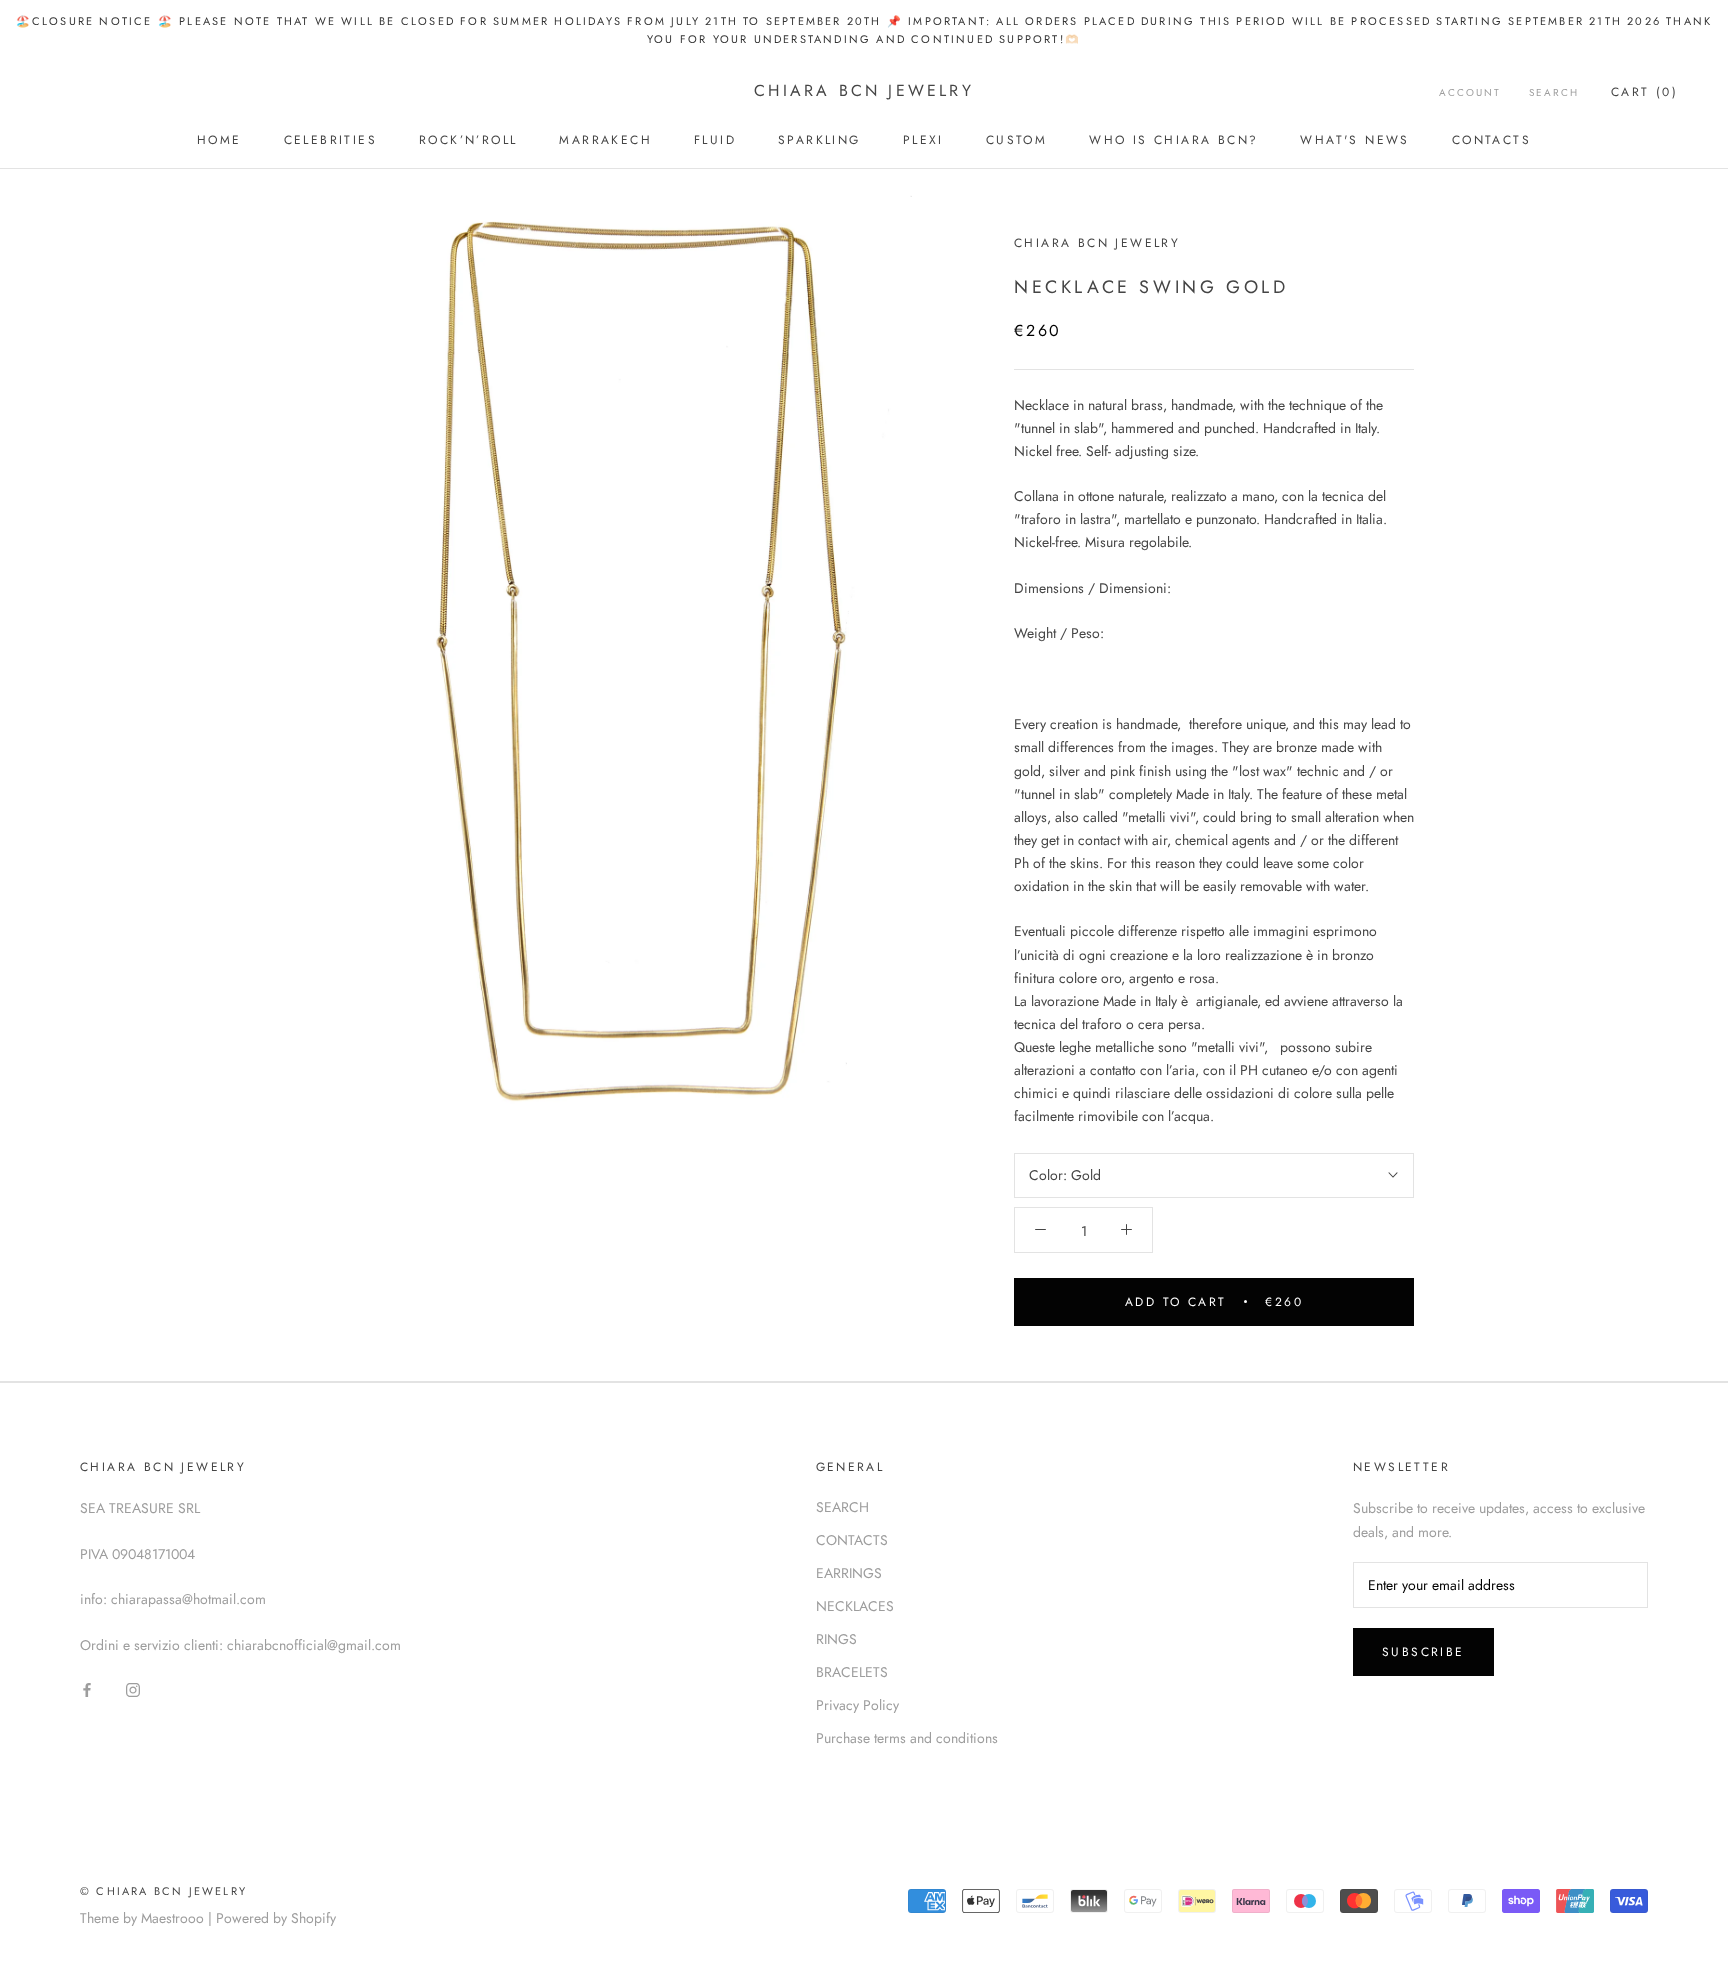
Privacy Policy (857, 1705)
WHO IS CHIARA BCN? (1173, 140)
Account (1470, 92)
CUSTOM (1016, 140)
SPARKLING (819, 140)
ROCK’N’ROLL (468, 140)
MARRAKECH (605, 140)
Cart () (1644, 92)
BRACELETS (852, 1672)
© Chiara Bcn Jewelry (163, 1891)
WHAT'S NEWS (1354, 140)
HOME (219, 140)
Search (1554, 92)
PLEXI (923, 140)
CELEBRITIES (330, 140)
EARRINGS (849, 1573)
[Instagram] (133, 1688)
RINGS (836, 1639)
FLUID (715, 140)
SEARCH (842, 1507)
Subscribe (1423, 1652)
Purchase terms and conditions (907, 1738)
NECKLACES (855, 1606)
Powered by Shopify (276, 1918)
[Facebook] (87, 1688)
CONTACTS (1491, 140)
